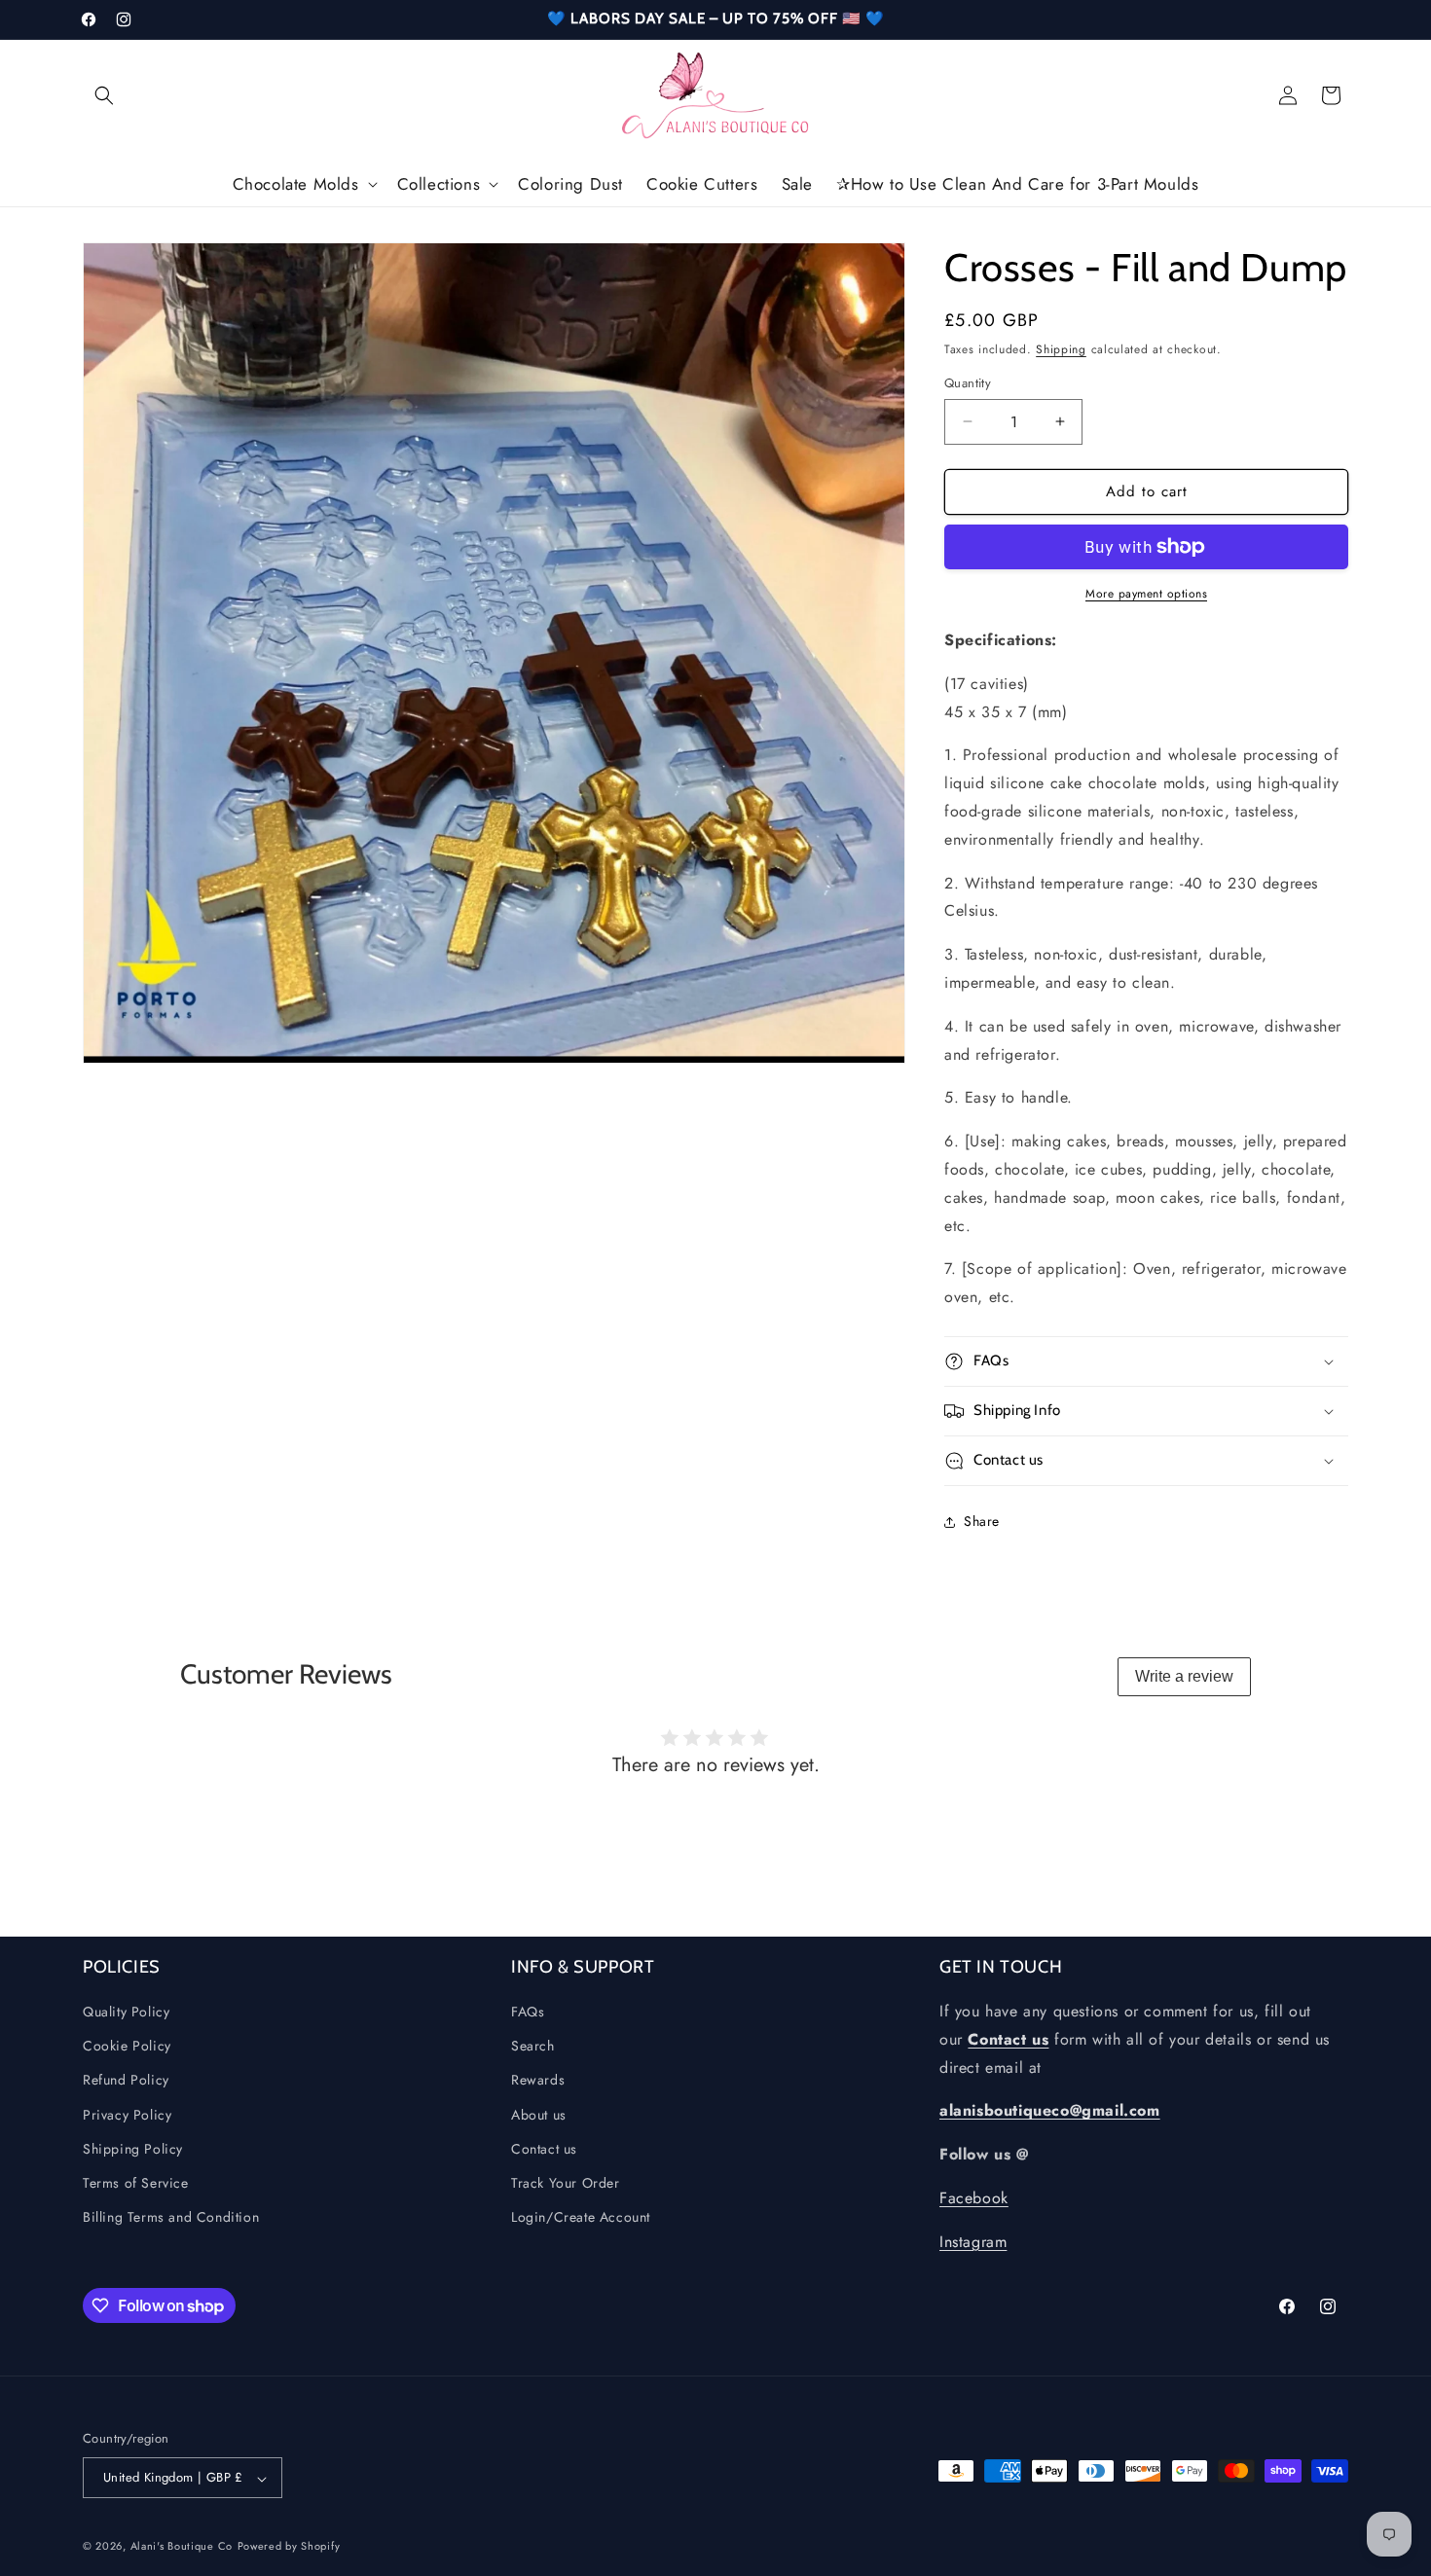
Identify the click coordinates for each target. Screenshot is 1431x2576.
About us (539, 2115)
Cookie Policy (127, 2047)
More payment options (1146, 594)
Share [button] (982, 1521)
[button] (104, 95)
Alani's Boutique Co (182, 2547)
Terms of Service (136, 2183)
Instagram (973, 2242)
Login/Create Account (581, 2218)
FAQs (528, 2013)
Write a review (1184, 1676)
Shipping (1061, 349)
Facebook (974, 2199)
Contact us (544, 2149)
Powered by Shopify (289, 2547)
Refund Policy (126, 2081)
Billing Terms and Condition (171, 2218)
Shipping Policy (133, 2149)
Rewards (538, 2081)
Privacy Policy (127, 2115)
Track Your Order (566, 2183)
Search (533, 2047)
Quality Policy (126, 2013)
